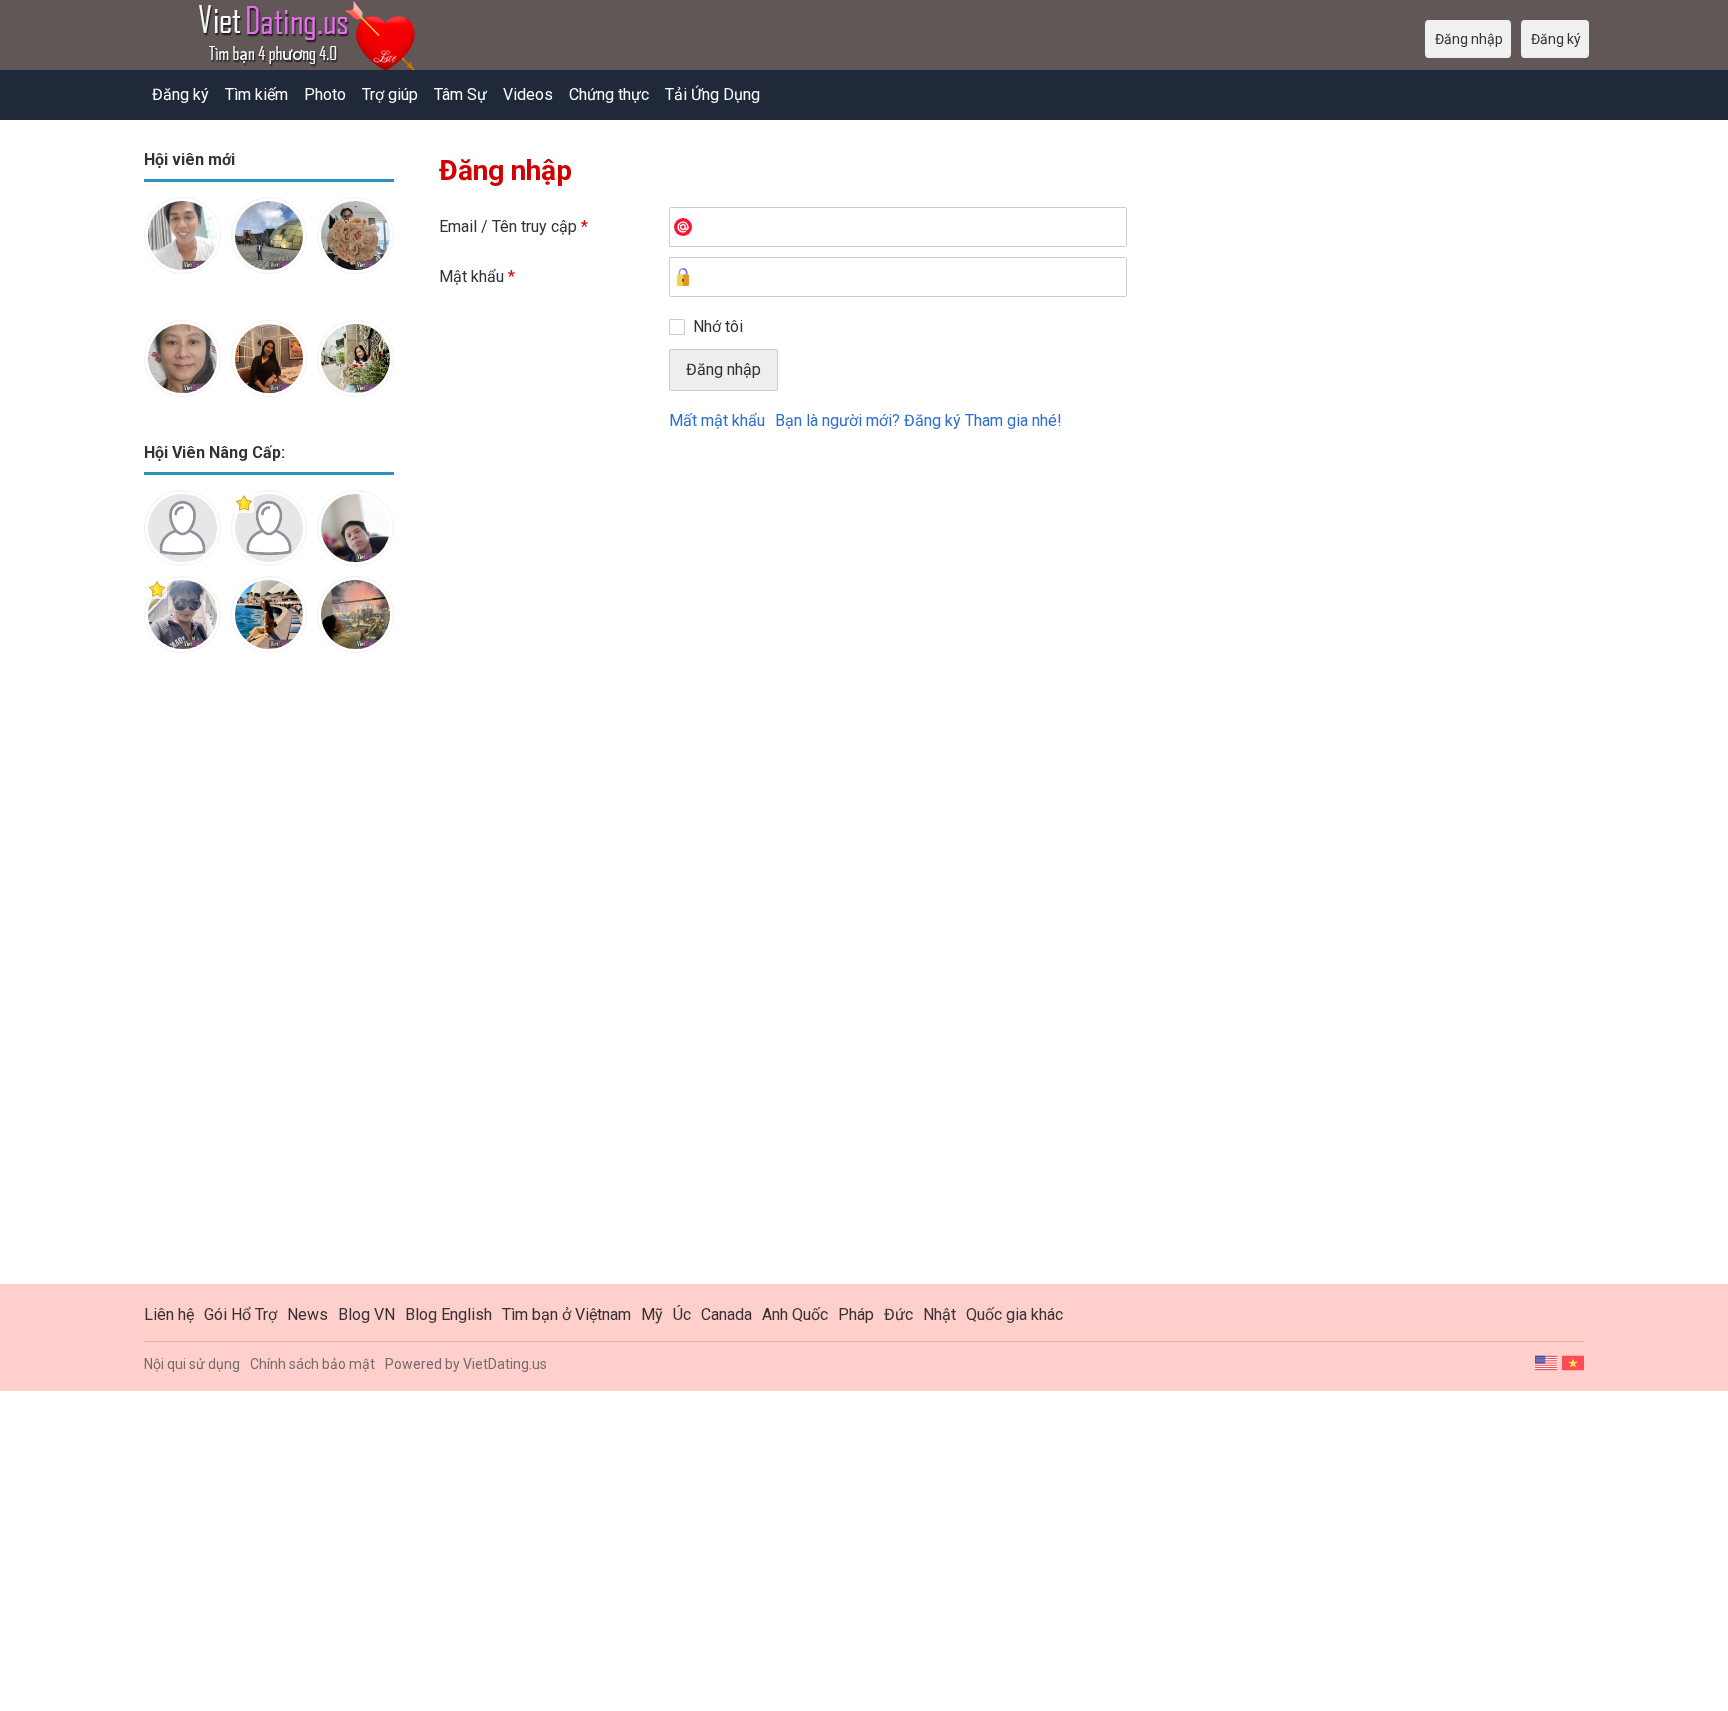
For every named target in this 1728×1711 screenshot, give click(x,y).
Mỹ (652, 1314)
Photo (325, 94)
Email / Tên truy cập (513, 226)
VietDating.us (505, 1364)
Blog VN (366, 1314)
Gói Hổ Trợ (240, 1314)
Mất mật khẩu (717, 420)
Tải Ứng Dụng (712, 94)
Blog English (448, 1314)
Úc (682, 1314)
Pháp (856, 1314)
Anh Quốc (795, 1314)
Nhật (939, 1314)
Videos (528, 94)
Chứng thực (609, 94)
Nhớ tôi (718, 326)
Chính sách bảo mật (312, 1364)
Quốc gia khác (1014, 1314)
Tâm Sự (460, 94)
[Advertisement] (269, 984)
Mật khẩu (477, 276)
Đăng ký (180, 94)
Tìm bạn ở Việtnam (566, 1314)
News (307, 1314)
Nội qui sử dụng (192, 1364)
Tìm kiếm (256, 94)
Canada (726, 1314)
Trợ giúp (390, 94)
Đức (898, 1314)
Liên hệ (169, 1314)
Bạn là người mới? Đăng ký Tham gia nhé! (918, 420)
